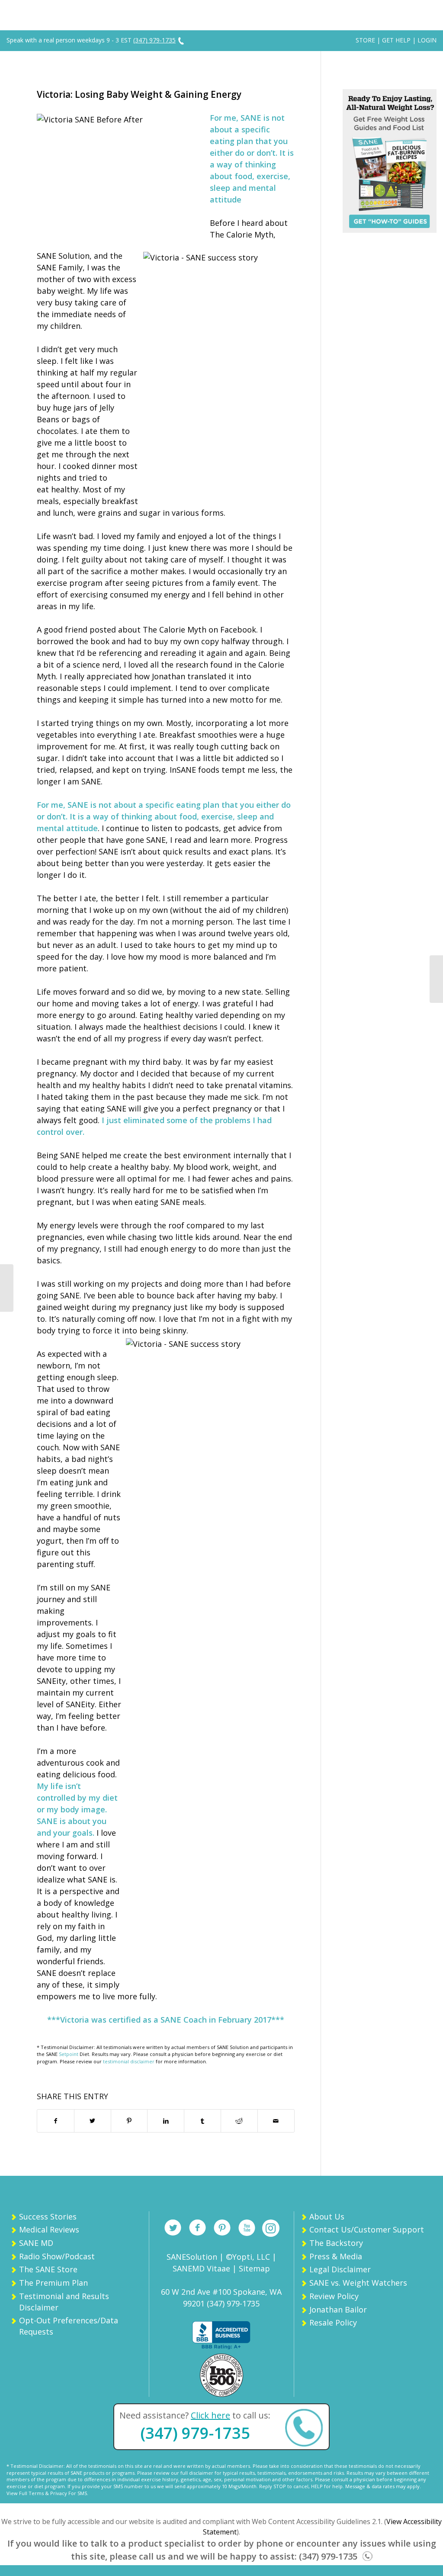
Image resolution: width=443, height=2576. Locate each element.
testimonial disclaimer (129, 2061)
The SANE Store (48, 2269)
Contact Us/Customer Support (367, 2229)
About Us (327, 2216)
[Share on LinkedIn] (166, 2121)
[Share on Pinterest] (129, 2121)
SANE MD (36, 2243)
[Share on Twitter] (93, 2121)
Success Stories (48, 2216)
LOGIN (427, 40)
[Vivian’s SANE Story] (436, 979)
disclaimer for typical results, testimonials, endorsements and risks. (267, 2473)
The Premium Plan (53, 2283)
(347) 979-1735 (195, 2433)
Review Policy (334, 2296)
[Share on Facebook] (56, 2121)
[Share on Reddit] (239, 2121)
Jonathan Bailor (338, 2309)
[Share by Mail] (276, 2121)
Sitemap (254, 2268)
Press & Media (336, 2256)
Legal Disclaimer (340, 2269)
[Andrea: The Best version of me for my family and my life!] (7, 1288)
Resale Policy (333, 2322)
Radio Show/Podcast (57, 2256)
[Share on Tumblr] (202, 2121)
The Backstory (336, 2243)
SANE (251, 118)
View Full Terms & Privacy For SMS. (47, 2493)
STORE (365, 40)
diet (110, 1798)
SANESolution (192, 2257)
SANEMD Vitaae (201, 2268)
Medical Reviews (49, 2229)
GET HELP (396, 40)
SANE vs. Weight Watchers (358, 2283)
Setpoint (69, 2054)
